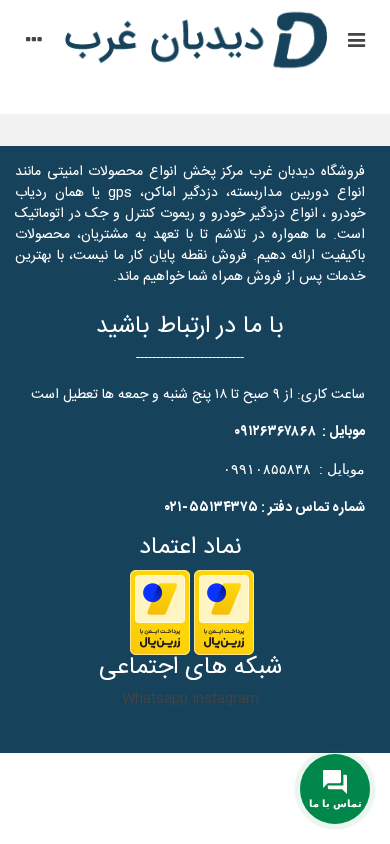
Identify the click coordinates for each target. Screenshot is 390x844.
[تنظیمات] (34, 43)
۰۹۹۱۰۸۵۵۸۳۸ (267, 469)
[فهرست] (356, 43)
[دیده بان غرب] (195, 43)
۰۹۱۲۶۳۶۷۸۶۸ (275, 432)
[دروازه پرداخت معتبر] (224, 613)
